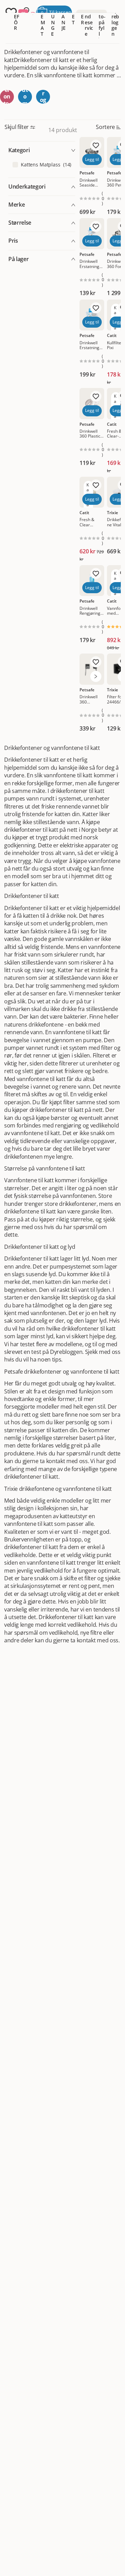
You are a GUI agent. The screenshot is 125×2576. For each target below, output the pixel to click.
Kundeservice (89, 22)
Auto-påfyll (102, 22)
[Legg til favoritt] (96, 145)
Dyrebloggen (115, 22)
